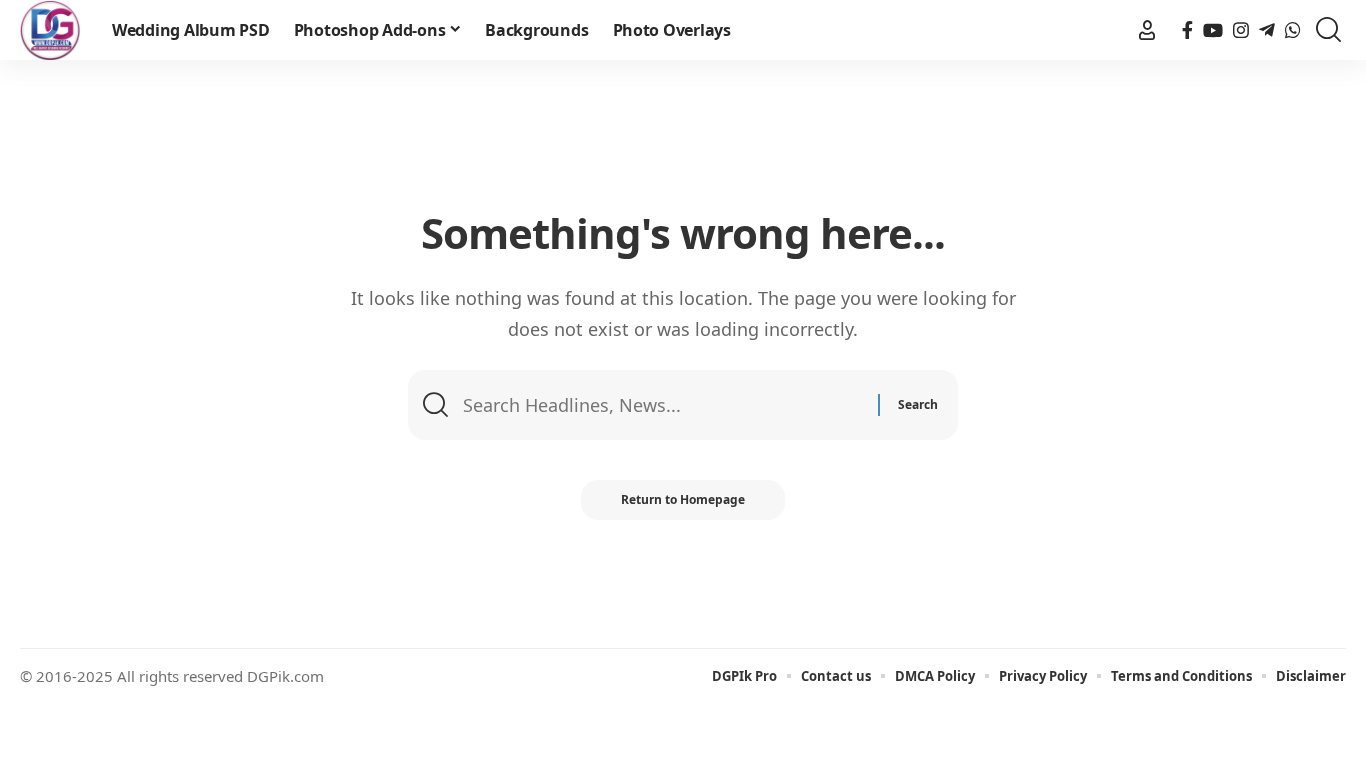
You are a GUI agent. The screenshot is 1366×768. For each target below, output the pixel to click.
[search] (1328, 30)
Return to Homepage (683, 499)
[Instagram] (1241, 30)
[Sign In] (1147, 30)
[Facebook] (1187, 30)
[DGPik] (50, 30)
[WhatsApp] (1293, 30)
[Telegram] (1267, 30)
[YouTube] (1213, 30)
